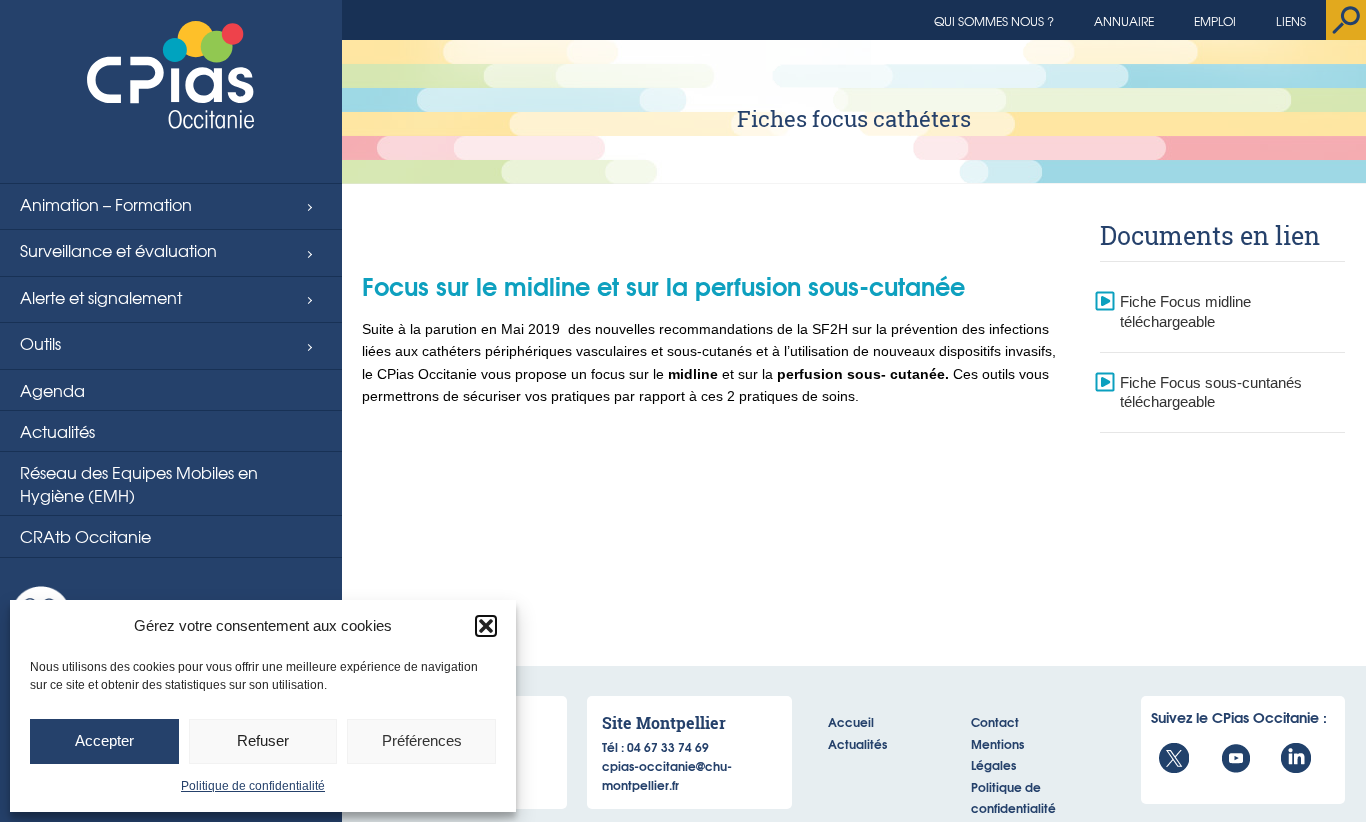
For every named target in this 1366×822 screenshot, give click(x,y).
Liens (1291, 21)
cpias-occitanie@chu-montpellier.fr (667, 775)
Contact (995, 721)
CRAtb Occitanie (85, 536)
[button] (486, 626)
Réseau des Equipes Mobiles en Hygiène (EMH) (139, 483)
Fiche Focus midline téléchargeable (1185, 311)
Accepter (104, 740)
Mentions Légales (997, 754)
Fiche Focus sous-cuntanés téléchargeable (1211, 392)
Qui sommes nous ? (994, 21)
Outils (40, 343)
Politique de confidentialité (253, 786)
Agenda (52, 390)
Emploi (1215, 21)
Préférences (422, 740)
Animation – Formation (106, 204)
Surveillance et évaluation (118, 250)
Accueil (851, 721)
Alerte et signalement (101, 297)
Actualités (57, 431)
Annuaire (1124, 21)
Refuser (263, 740)
